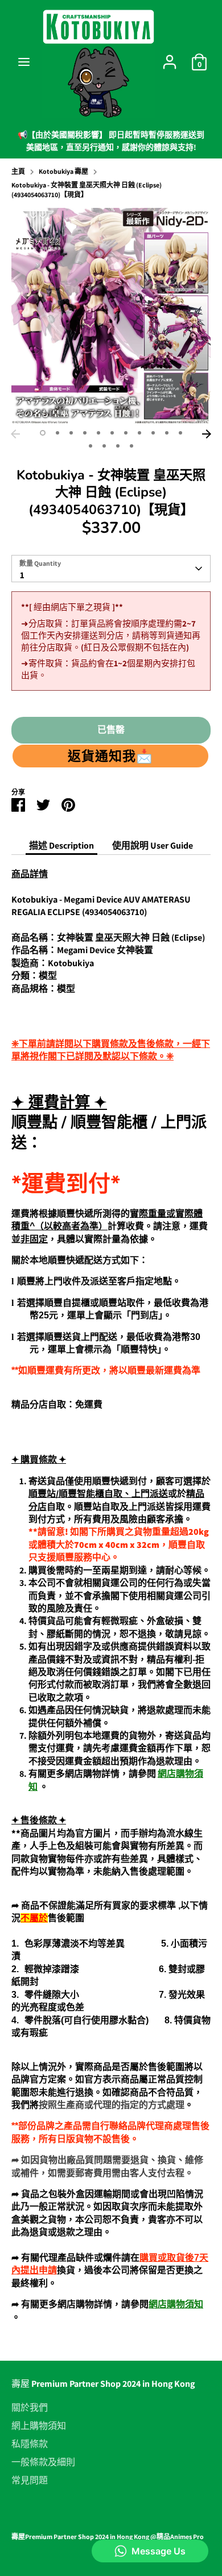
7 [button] (126, 433)
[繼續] (207, 434)
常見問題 (30, 2481)
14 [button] (118, 446)
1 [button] (43, 433)
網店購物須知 (176, 2304)
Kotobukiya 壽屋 (63, 171)
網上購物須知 (39, 2426)
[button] (110, 756)
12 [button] (91, 446)
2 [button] (57, 433)
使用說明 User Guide (153, 846)
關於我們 (30, 2408)
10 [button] (167, 433)
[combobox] (111, 569)
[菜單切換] (24, 62)
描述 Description (61, 846)
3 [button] (71, 433)
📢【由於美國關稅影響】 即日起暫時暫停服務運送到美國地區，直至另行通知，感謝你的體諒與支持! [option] (111, 141)
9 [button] (153, 433)
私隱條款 (30, 2444)
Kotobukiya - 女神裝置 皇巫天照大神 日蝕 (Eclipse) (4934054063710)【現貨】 (87, 190)
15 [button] (131, 446)
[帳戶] (170, 57)
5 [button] (98, 433)
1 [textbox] (22, 575)
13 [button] (104, 446)
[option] (111, 316)
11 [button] (180, 433)
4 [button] (85, 433)
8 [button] (139, 433)
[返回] (15, 434)
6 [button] (112, 433)
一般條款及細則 (43, 2462)
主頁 (18, 171)
